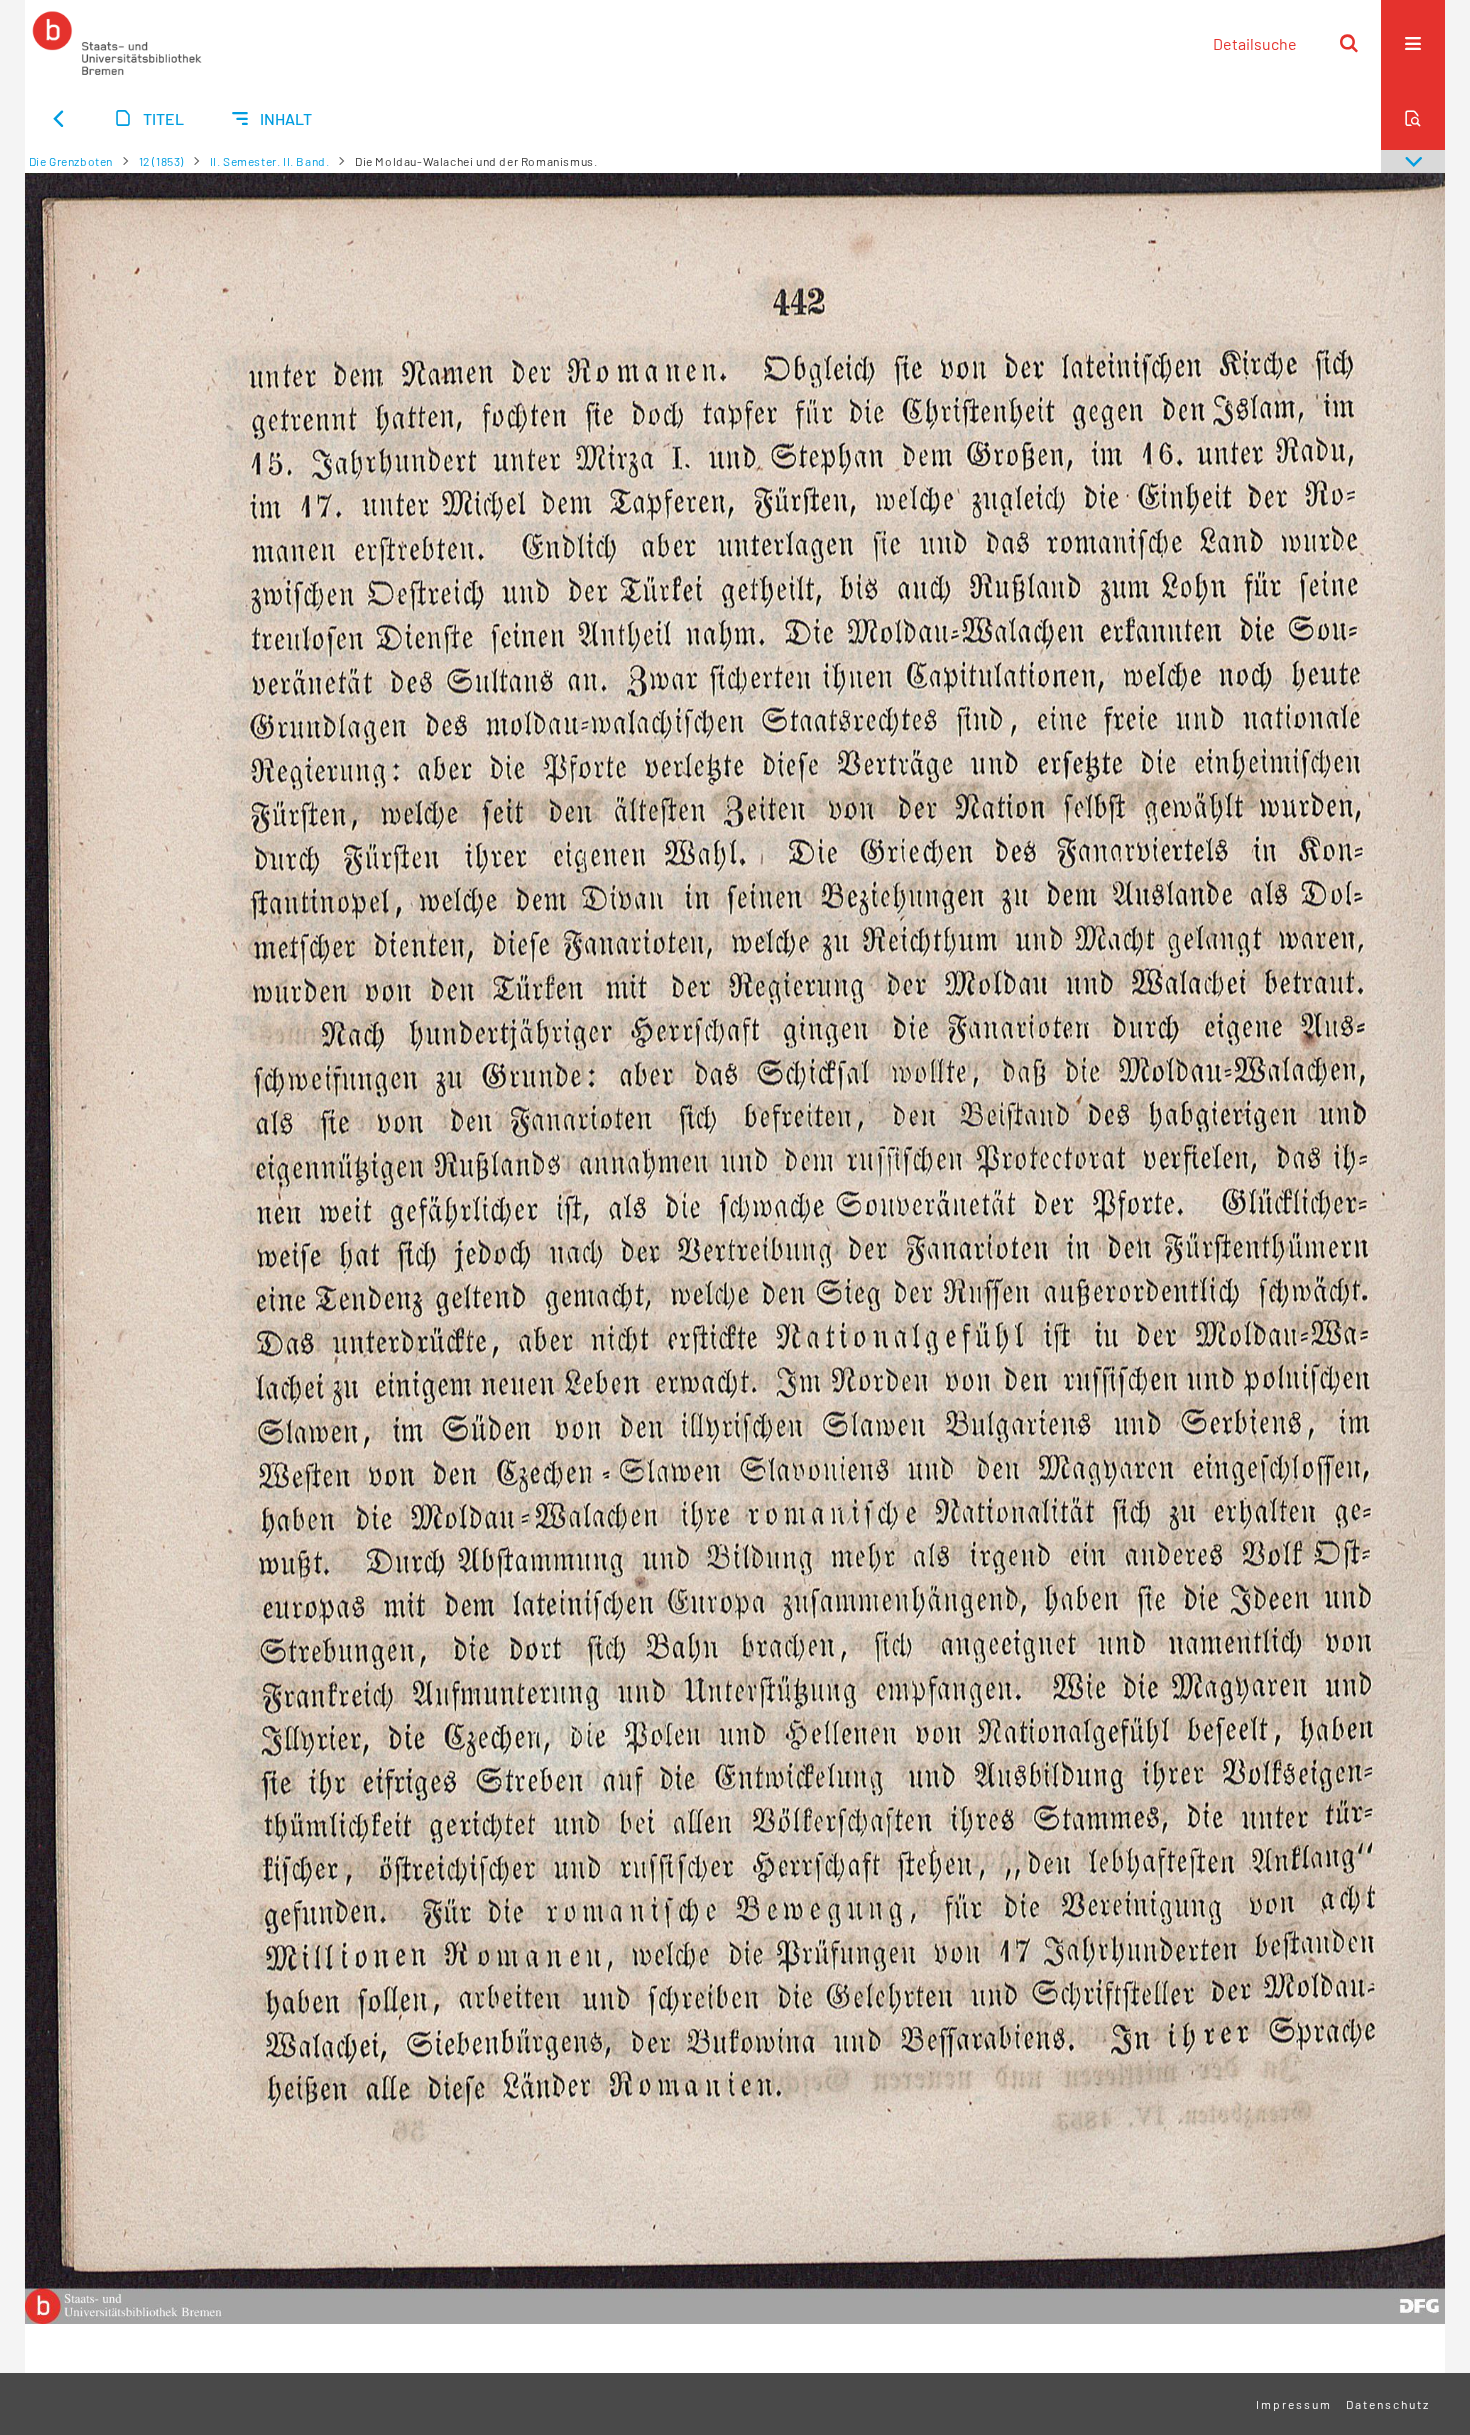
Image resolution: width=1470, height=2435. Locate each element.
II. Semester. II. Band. (270, 161)
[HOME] (117, 43)
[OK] (1349, 43)
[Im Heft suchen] (1413, 118)
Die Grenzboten (71, 161)
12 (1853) (161, 161)
